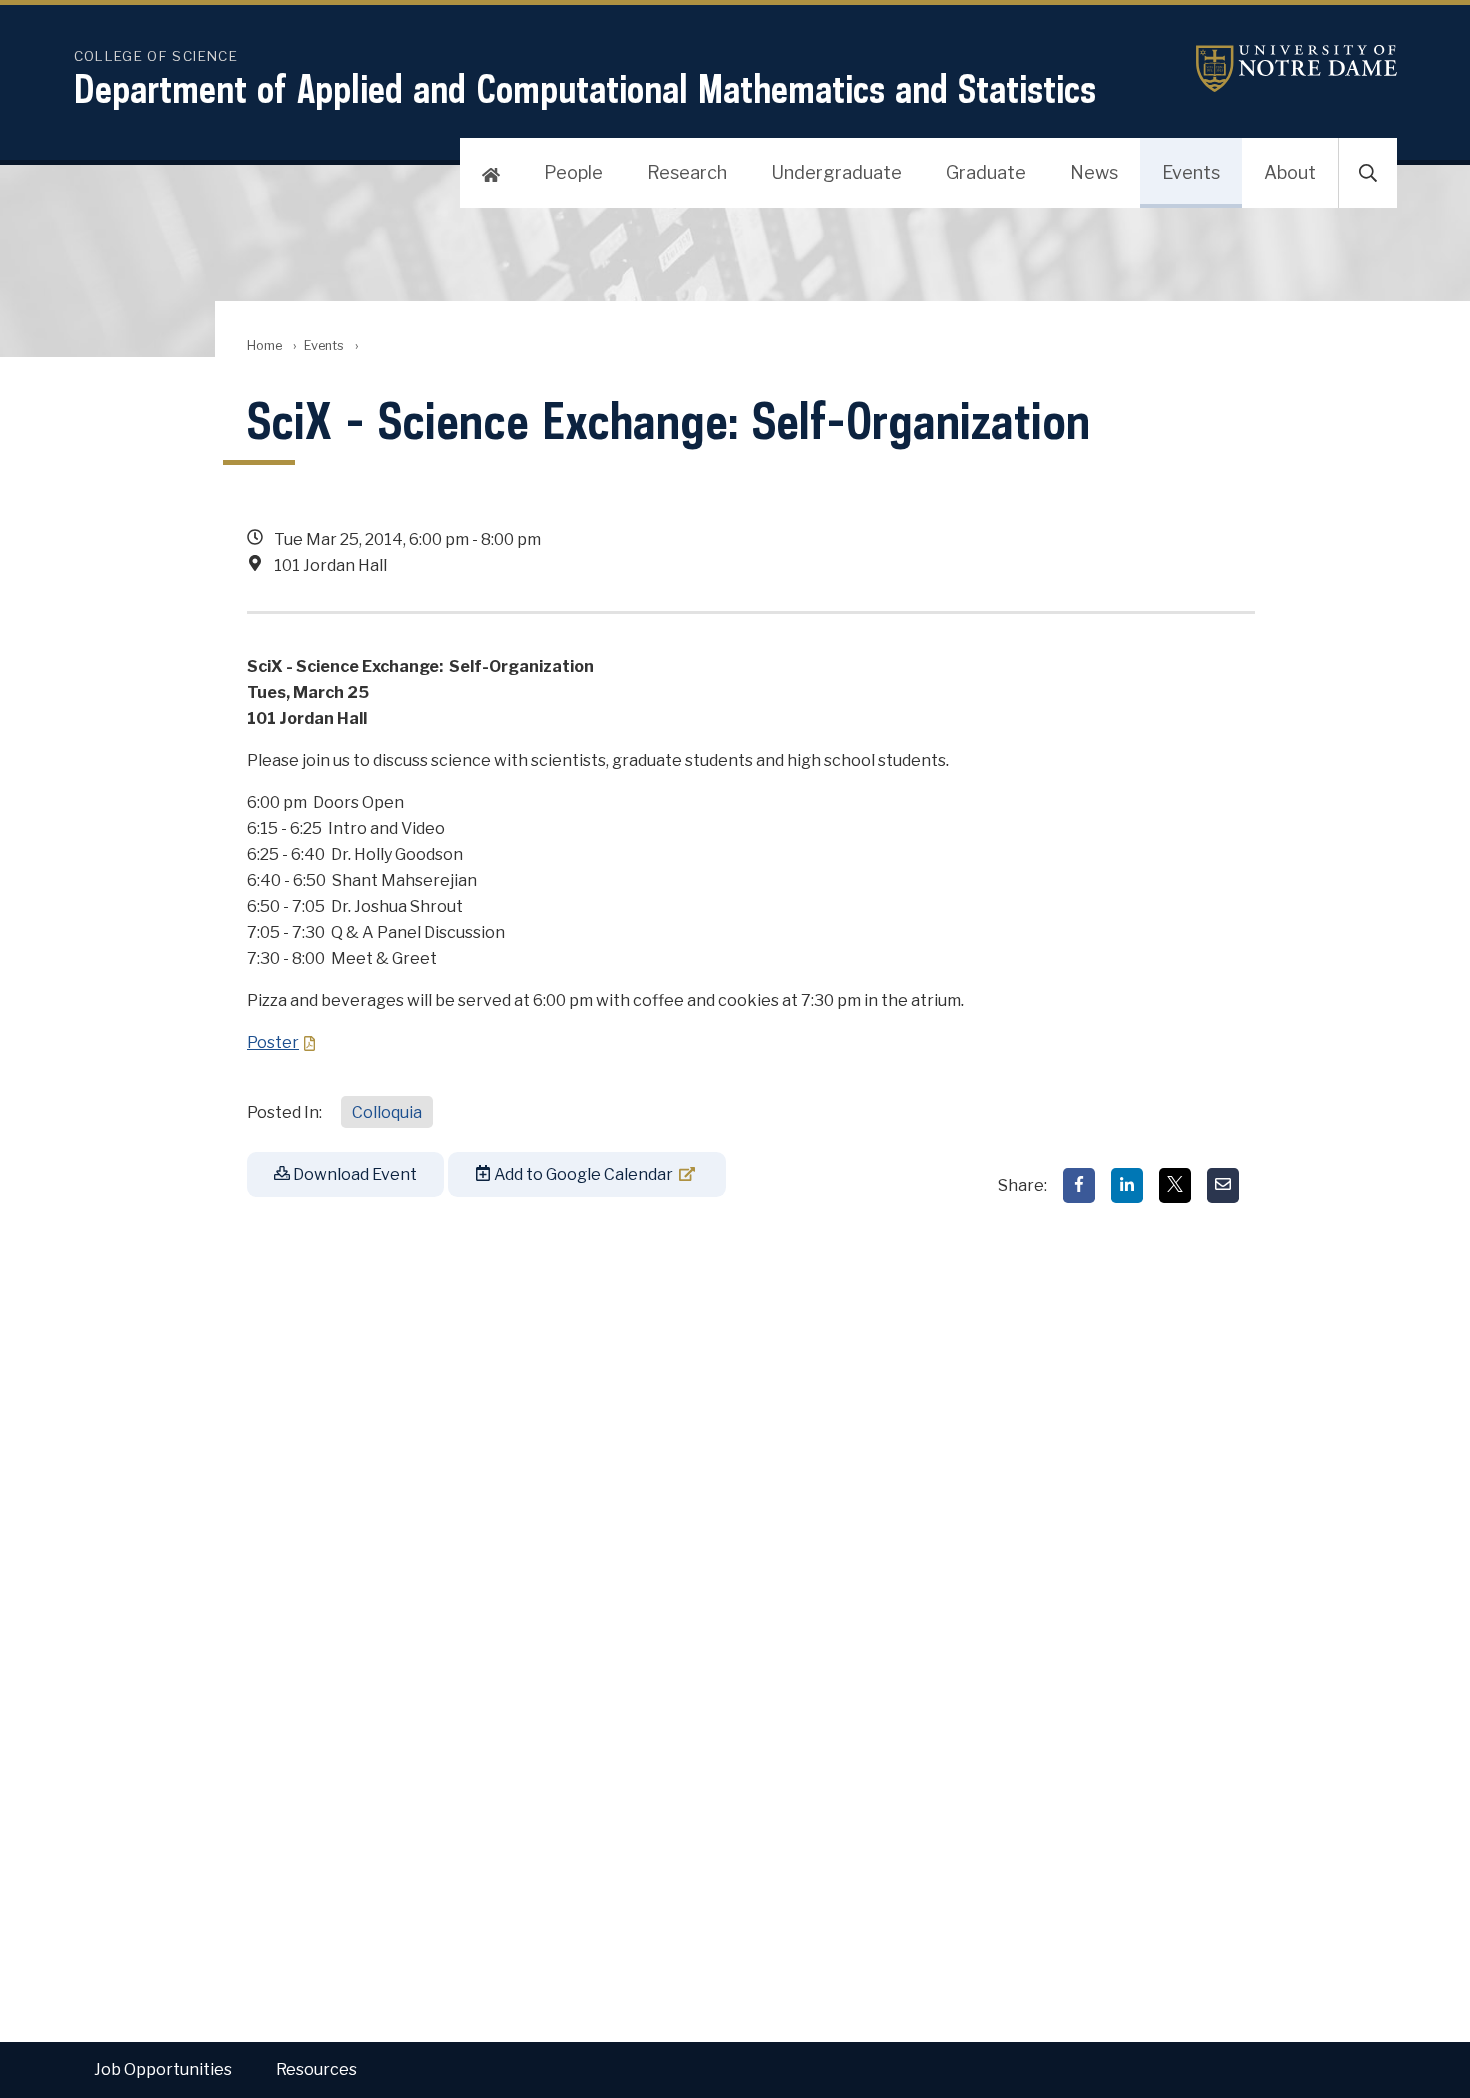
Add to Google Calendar (582, 1174)
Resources (316, 2069)
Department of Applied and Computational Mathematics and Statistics (585, 88)
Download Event (353, 1174)
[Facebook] (1079, 1185)
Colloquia (387, 1112)
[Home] (491, 173)
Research (687, 172)
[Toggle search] (1368, 173)
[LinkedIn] (1127, 1185)
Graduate (986, 172)
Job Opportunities (163, 2069)
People (573, 172)
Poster (273, 1042)
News (1094, 172)
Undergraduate (836, 172)
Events (1191, 172)
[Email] (1223, 1185)
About (1290, 172)
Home (264, 345)
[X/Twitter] (1175, 1185)
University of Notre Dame (1272, 68)
